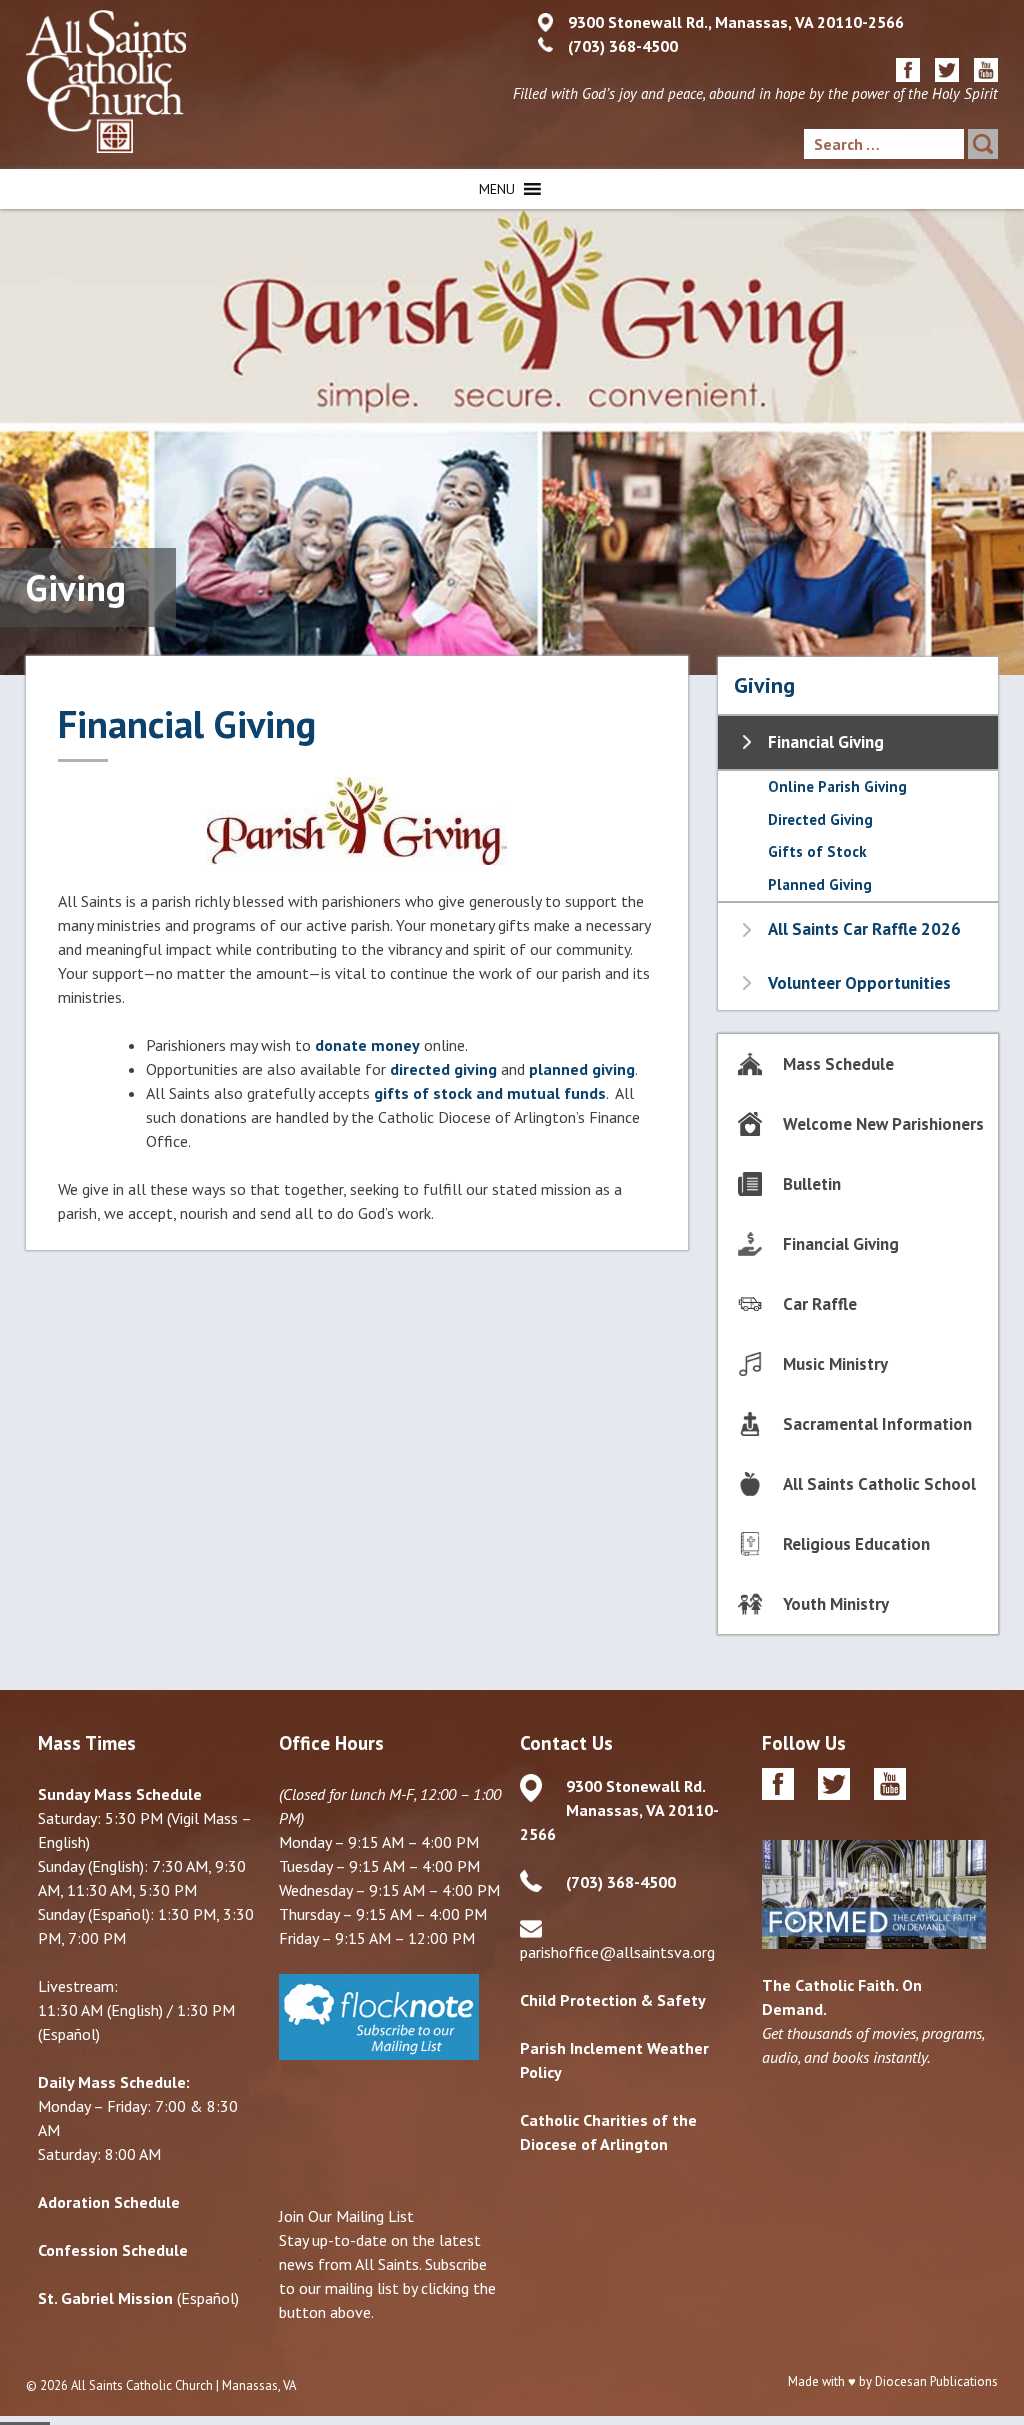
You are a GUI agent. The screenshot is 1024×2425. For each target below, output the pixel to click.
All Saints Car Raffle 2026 (864, 929)
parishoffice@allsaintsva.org (617, 1952)
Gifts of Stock (817, 851)
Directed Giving (820, 819)
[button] (497, 189)
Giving (764, 685)
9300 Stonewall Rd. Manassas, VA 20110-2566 (619, 1810)
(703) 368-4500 (623, 46)
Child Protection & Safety (613, 2000)
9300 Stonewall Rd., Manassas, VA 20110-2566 (736, 22)
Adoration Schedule (109, 2202)
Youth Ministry (836, 1604)
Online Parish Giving (837, 786)
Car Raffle (820, 1304)
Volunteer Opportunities (859, 983)
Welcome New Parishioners (883, 1124)
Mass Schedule (838, 1064)
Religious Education (856, 1544)
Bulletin (812, 1184)
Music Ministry (835, 1364)
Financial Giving (826, 742)
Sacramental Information (877, 1424)
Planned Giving (820, 884)
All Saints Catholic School (879, 1484)
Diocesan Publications (936, 2381)
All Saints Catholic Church (142, 2385)
